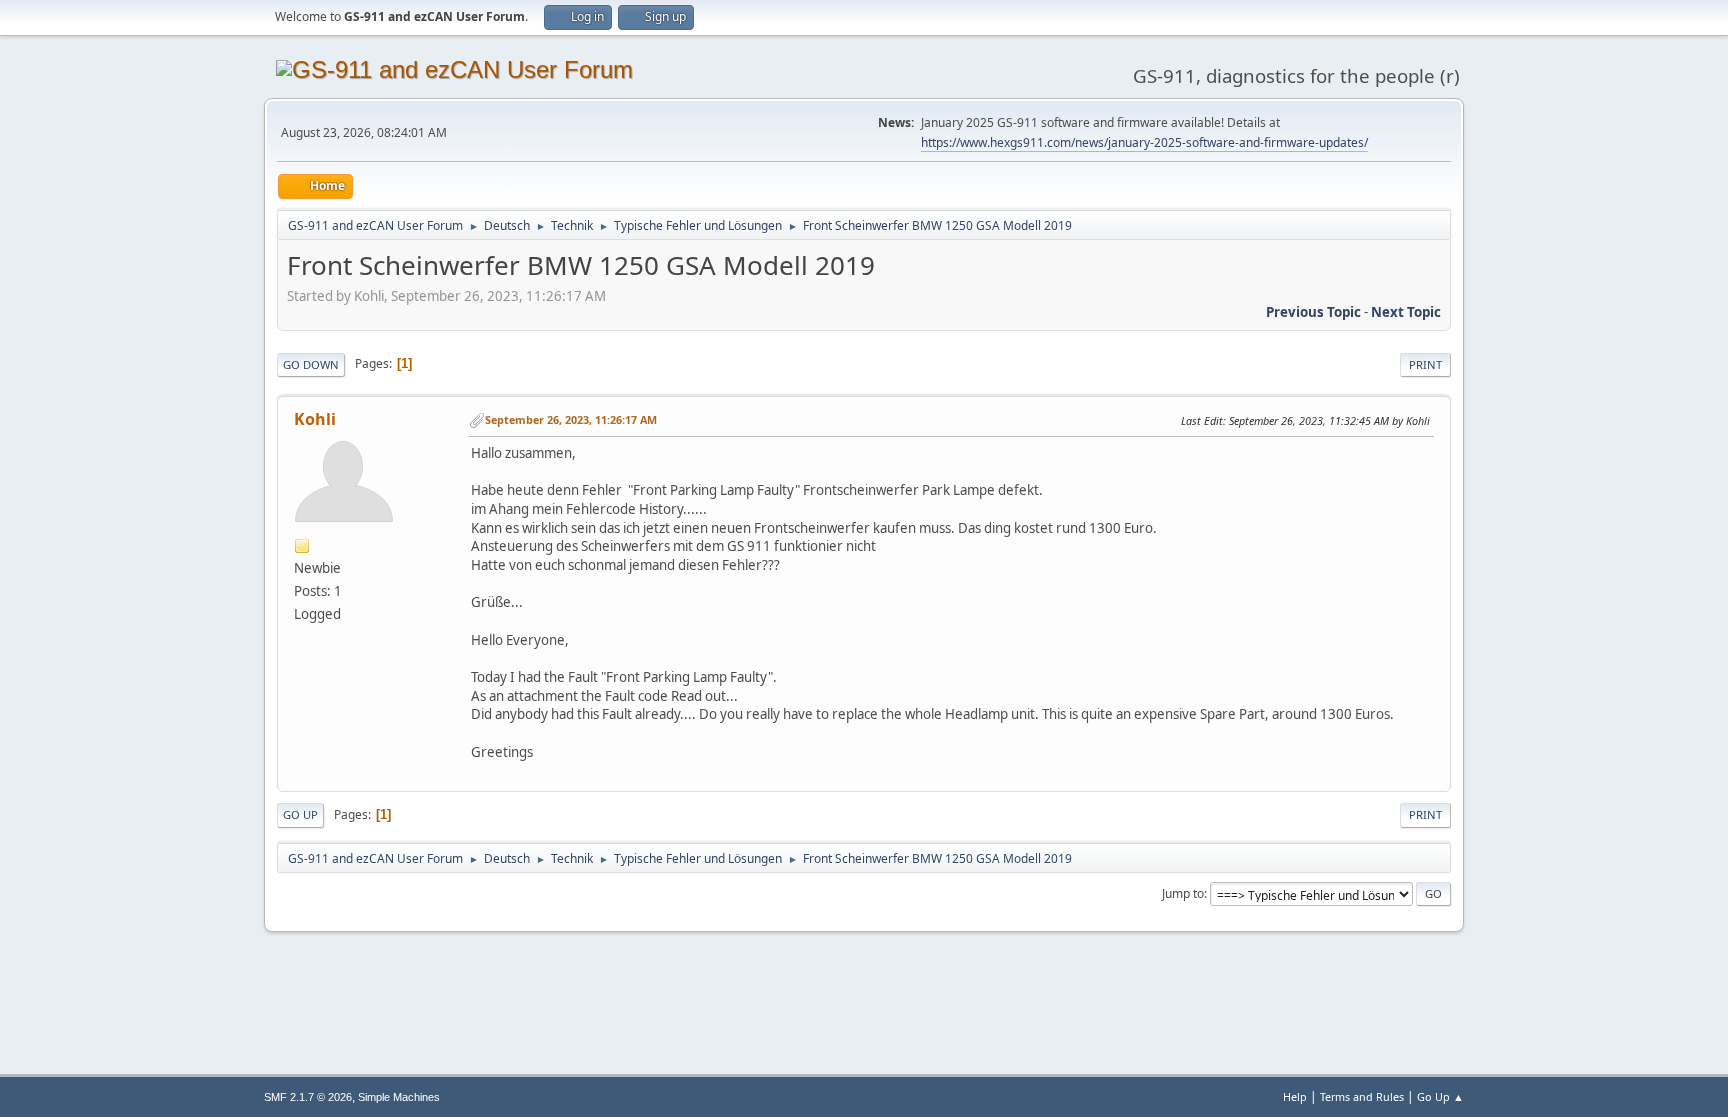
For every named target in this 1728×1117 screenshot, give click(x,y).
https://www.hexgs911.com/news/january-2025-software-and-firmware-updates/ (1144, 142)
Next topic (1406, 312)
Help (1295, 1096)
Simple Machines (399, 1097)
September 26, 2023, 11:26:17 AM (571, 419)
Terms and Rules (1362, 1096)
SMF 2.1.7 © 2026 (308, 1097)
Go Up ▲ (1440, 1096)
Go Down (311, 364)
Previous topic (1313, 312)
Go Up (300, 814)
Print (1425, 364)
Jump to (1183, 893)
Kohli (315, 419)
